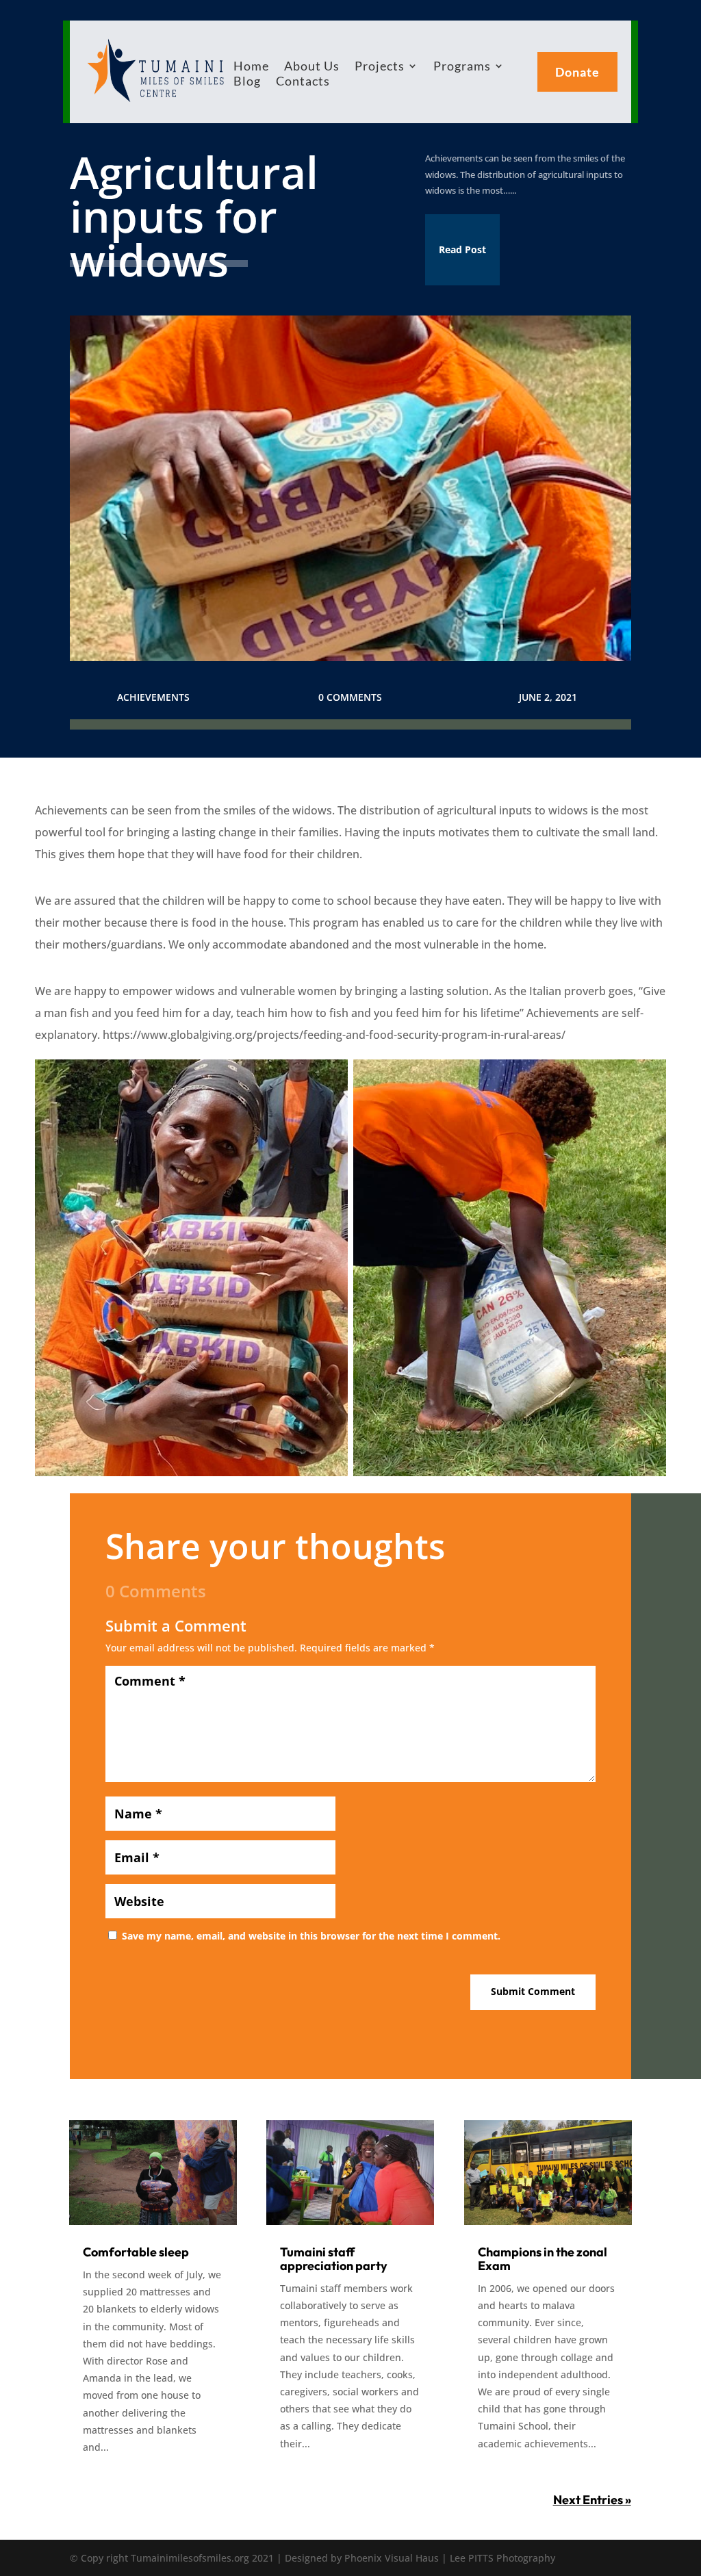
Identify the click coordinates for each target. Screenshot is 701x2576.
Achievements (153, 697)
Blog (247, 82)
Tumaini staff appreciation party (334, 2259)
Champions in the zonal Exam (543, 2259)
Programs (462, 67)
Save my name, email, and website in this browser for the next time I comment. (311, 1936)
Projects (380, 67)
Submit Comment (533, 1991)
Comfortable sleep (136, 2252)
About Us (312, 67)
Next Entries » (592, 2500)
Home (251, 67)
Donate (577, 72)
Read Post (462, 249)
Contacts (303, 82)
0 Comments (350, 697)
